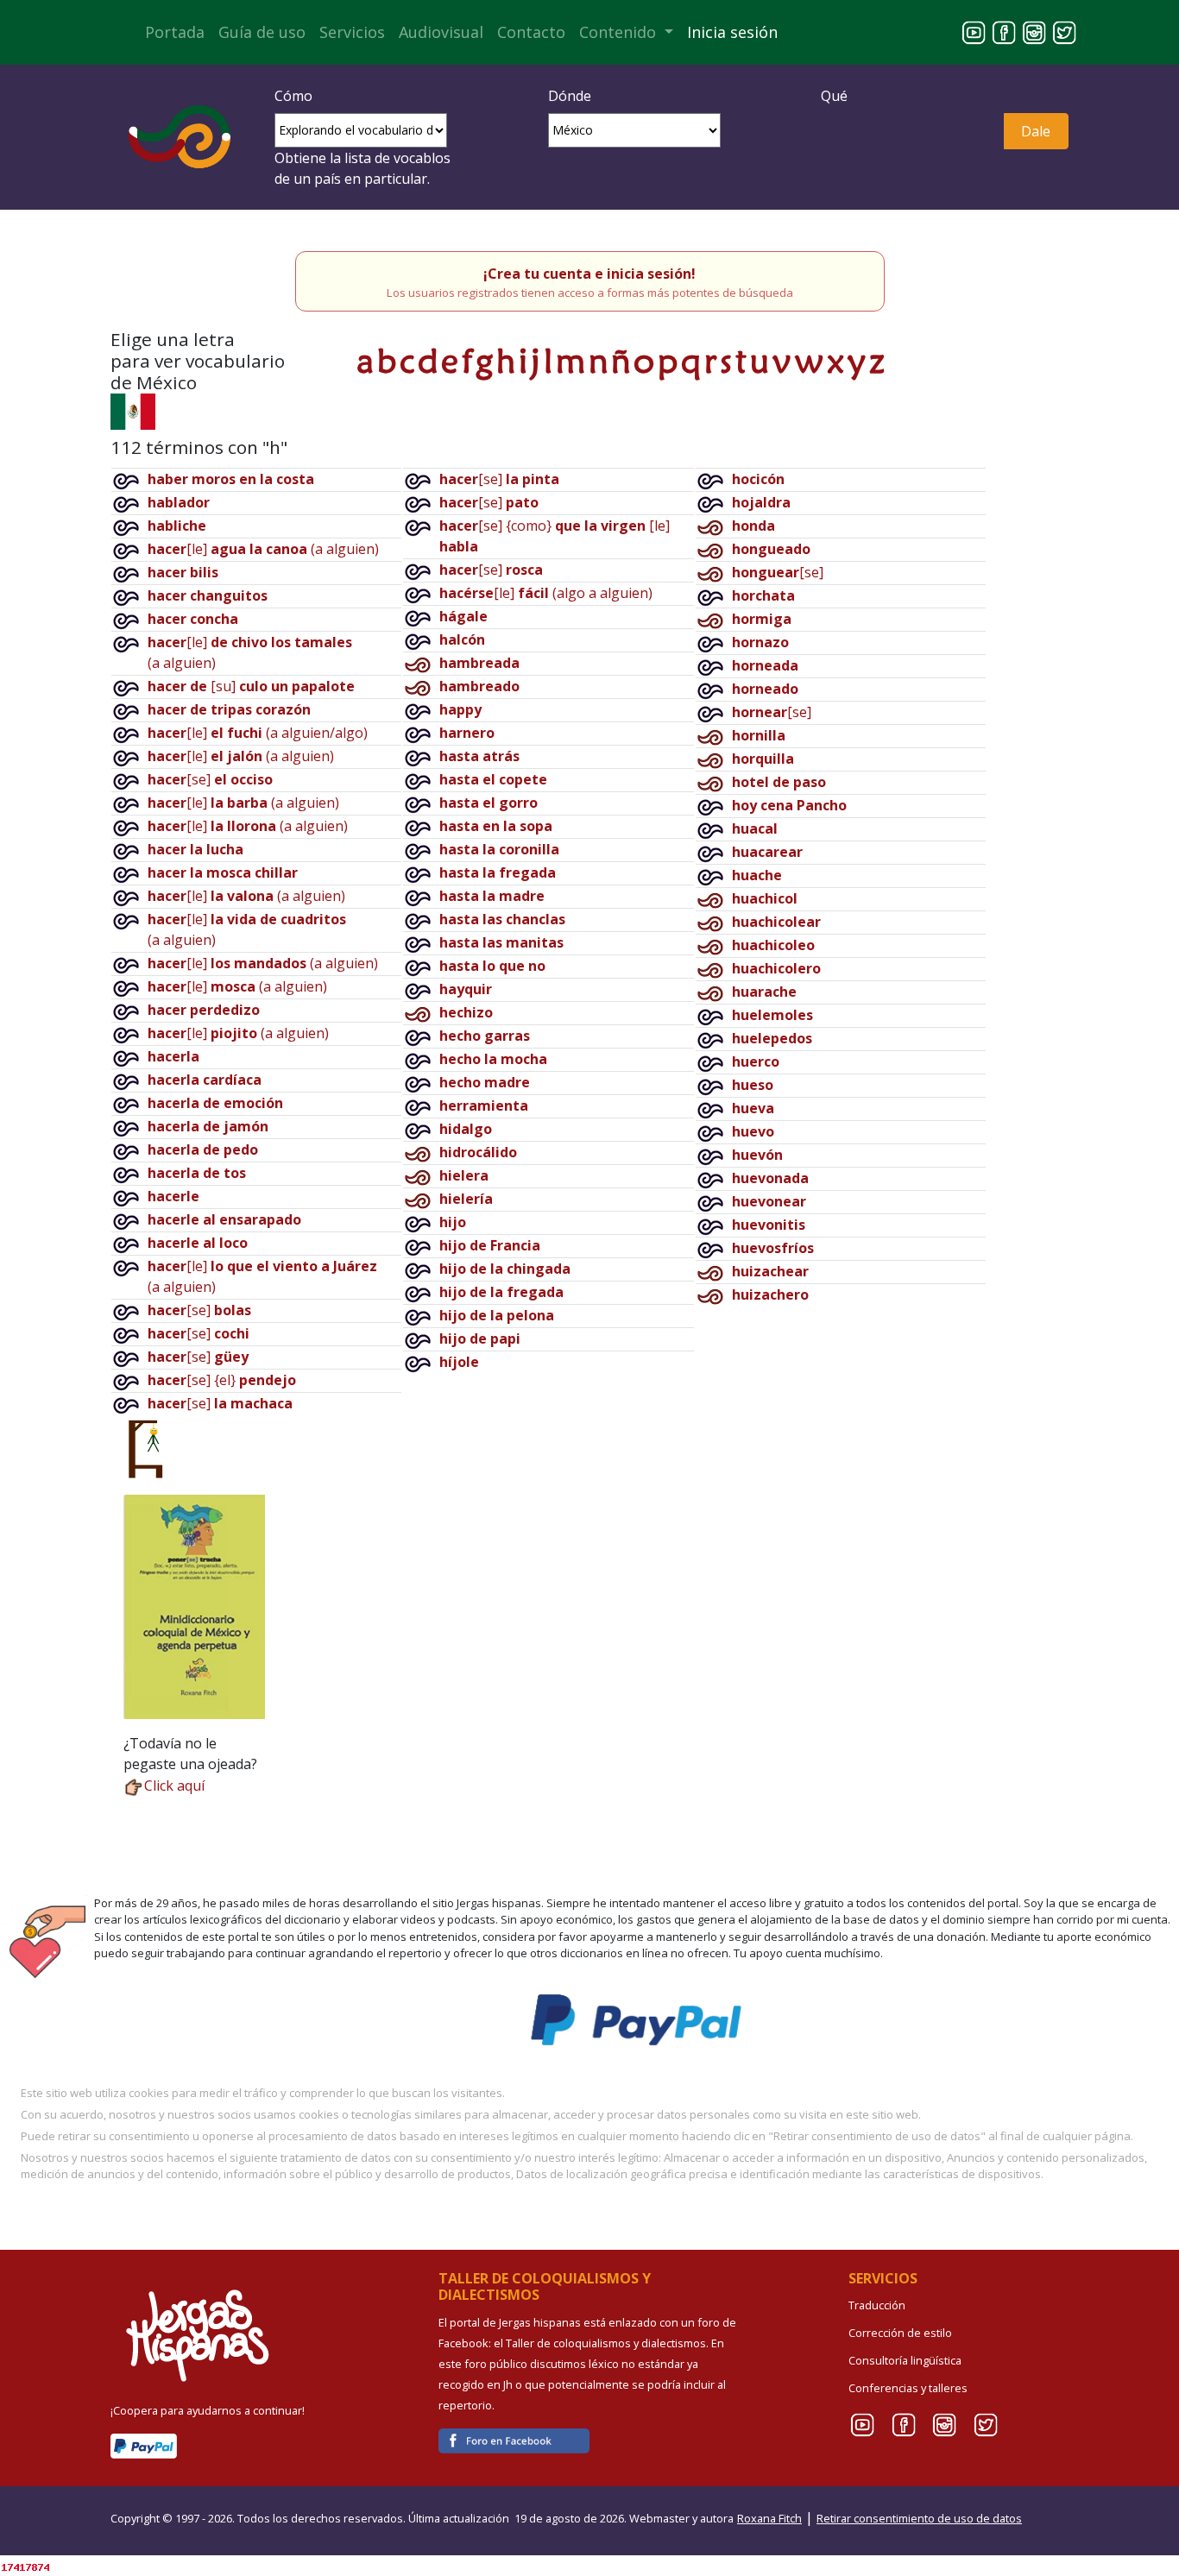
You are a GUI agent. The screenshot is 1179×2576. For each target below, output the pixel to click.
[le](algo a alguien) (546, 593)
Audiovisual (441, 32)
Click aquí (174, 1786)
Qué (834, 96)
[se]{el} (222, 1380)
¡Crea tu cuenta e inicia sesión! (589, 274)
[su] (251, 686)
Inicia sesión (732, 32)
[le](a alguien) (263, 549)
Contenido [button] (620, 32)
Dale (1036, 131)
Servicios (352, 32)
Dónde (570, 96)
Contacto (531, 32)
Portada (175, 32)
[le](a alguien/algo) (258, 733)
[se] (210, 779)
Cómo (293, 96)
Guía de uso (262, 32)
